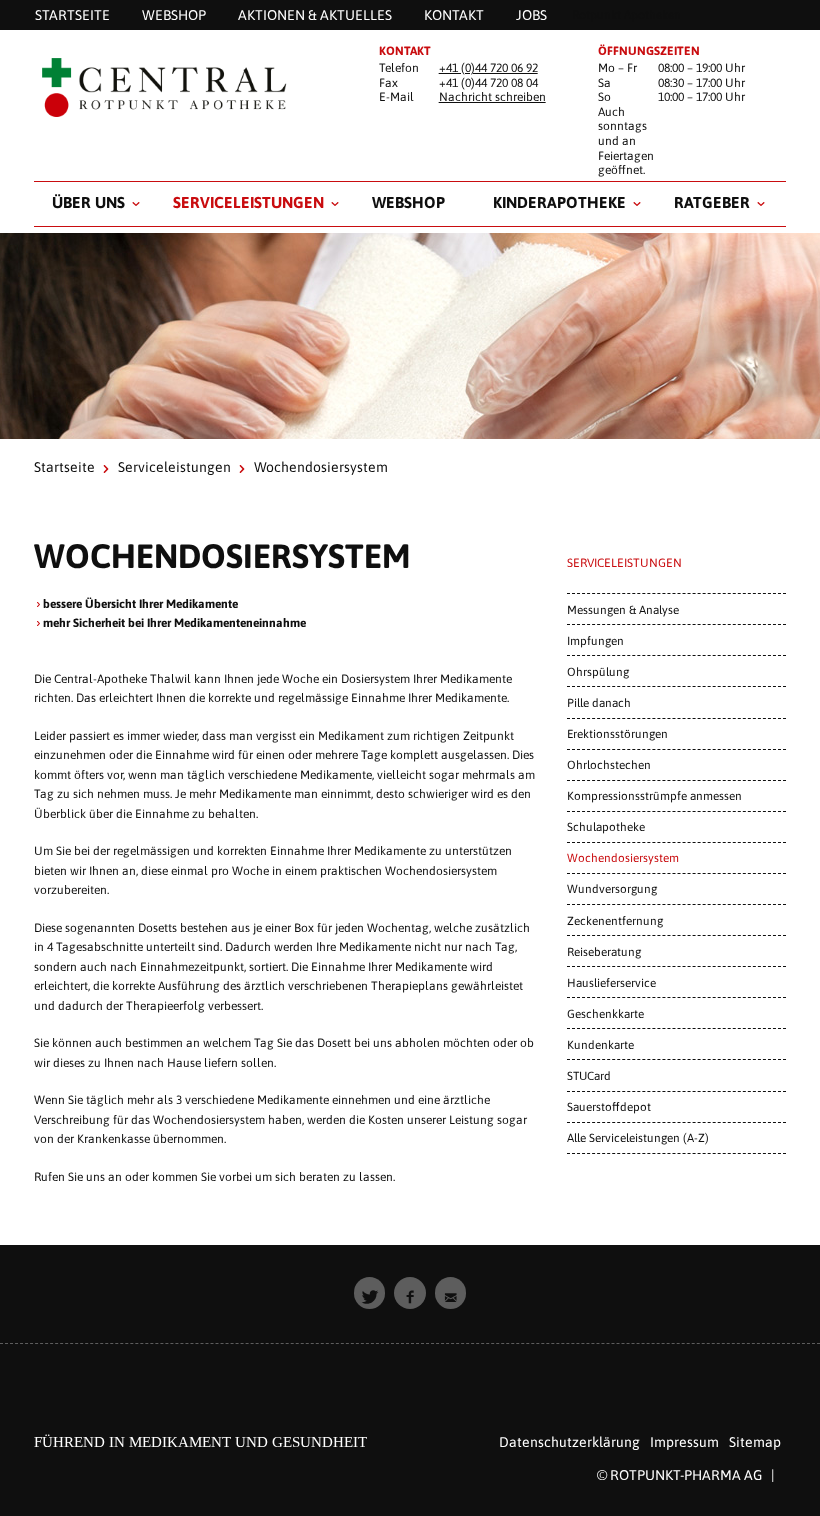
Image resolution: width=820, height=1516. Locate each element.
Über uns (88, 202)
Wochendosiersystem (623, 857)
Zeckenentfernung (615, 920)
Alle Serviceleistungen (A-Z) (638, 1137)
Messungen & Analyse (623, 609)
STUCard (589, 1075)
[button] (370, 1293)
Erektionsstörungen (617, 733)
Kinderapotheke (559, 202)
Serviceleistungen (248, 202)
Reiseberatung (604, 951)
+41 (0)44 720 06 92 (488, 68)
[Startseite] (190, 88)
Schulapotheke (606, 826)
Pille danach (599, 702)
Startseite (64, 467)
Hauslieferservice (611, 982)
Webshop (408, 202)
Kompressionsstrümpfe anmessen (654, 795)
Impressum (684, 1442)
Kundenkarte (600, 1044)
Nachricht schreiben (492, 97)
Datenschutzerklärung (569, 1442)
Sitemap (755, 1442)
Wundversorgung (612, 888)
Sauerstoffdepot (609, 1106)
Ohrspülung (598, 671)
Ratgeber (712, 202)
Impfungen (595, 640)
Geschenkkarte (605, 1013)
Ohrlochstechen (609, 764)
